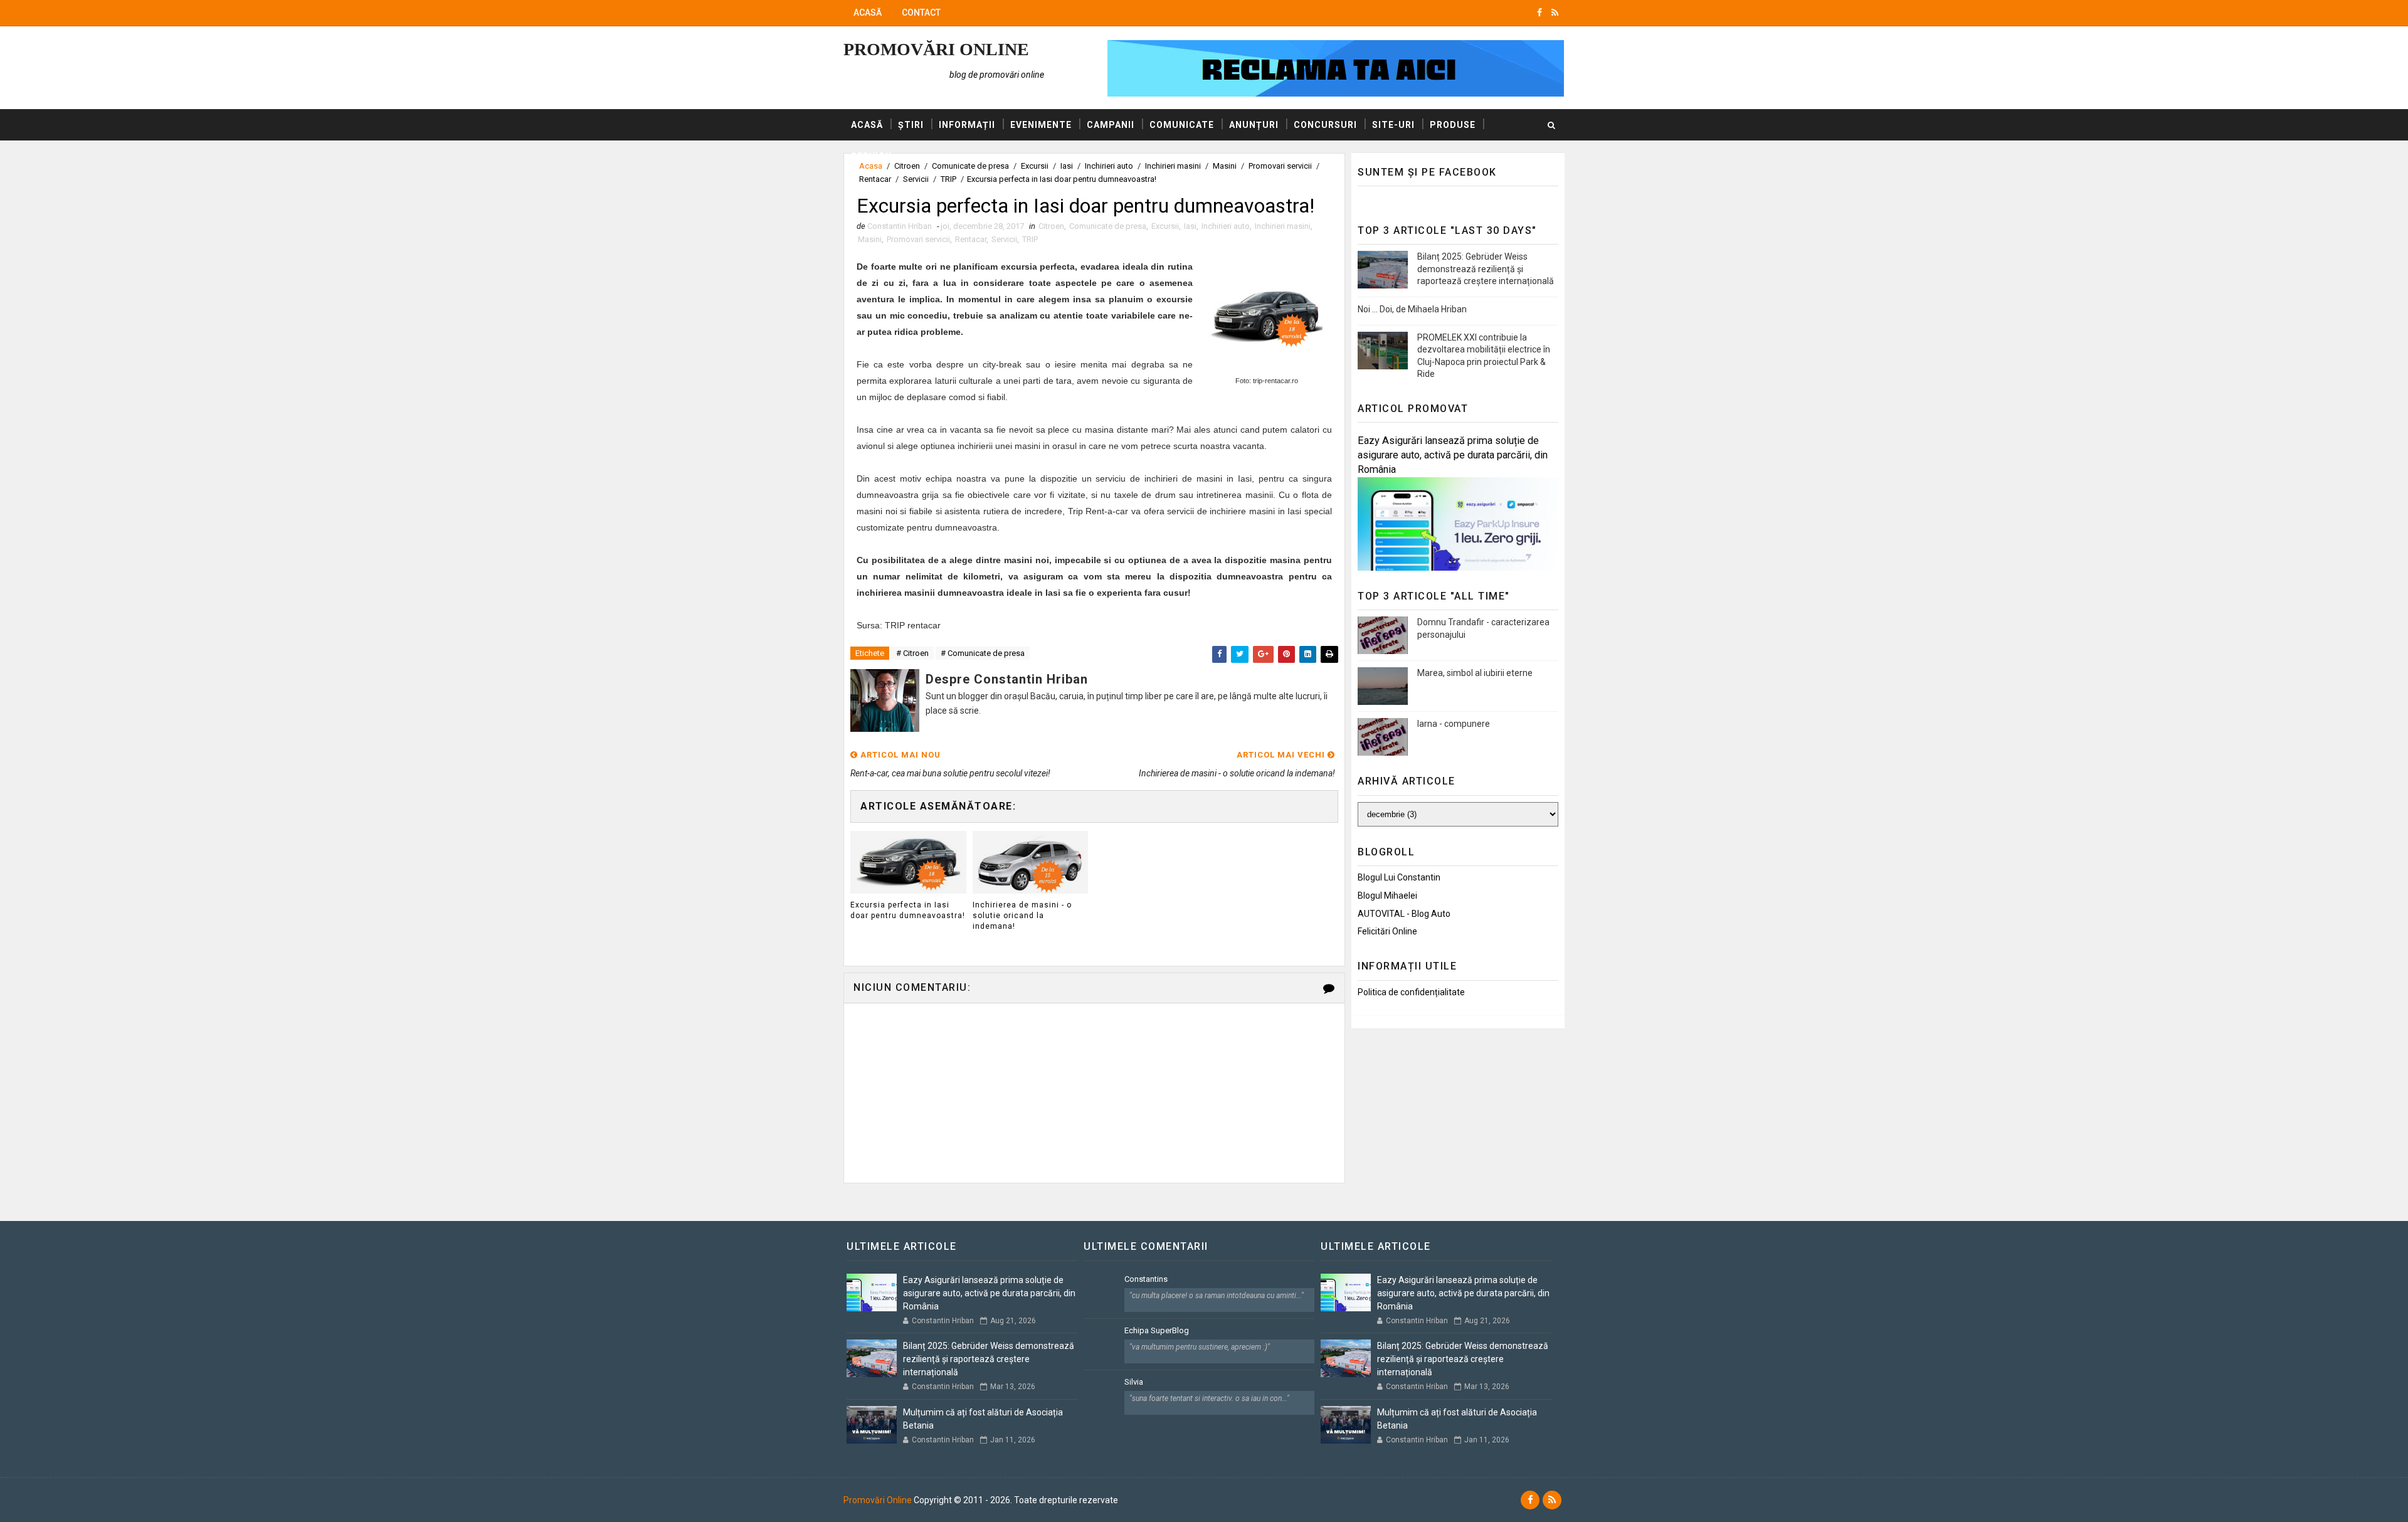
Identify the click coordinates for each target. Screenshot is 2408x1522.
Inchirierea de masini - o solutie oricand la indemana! (1022, 916)
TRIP (948, 179)
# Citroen (912, 653)
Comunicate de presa (1108, 226)
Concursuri (1325, 125)
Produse (1453, 125)
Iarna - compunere (1454, 724)
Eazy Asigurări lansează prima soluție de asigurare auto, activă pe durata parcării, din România (1453, 455)
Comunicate (1182, 125)
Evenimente (1041, 125)
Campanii (1111, 125)
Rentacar (875, 179)
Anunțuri (1254, 125)
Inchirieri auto (1226, 226)
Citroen (1051, 226)
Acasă (868, 13)
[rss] (1555, 13)
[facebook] (1539, 13)
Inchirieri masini (1283, 226)
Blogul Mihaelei (1387, 896)
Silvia (1134, 1382)
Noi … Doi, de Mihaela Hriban (1412, 309)
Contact (921, 13)
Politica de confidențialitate (1411, 992)
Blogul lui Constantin (1399, 877)
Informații (967, 125)
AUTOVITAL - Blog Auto (1404, 914)
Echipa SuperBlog (1157, 1330)
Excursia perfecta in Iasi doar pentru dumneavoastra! (908, 910)
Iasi (1190, 226)
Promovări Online (936, 49)
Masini (870, 239)
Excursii (1165, 226)
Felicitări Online (1387, 931)
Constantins (1146, 1279)
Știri (911, 125)
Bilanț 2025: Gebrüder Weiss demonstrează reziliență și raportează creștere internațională (1486, 269)
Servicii (871, 156)
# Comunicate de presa (983, 653)
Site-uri (1393, 125)
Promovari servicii (918, 239)
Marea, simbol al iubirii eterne (1475, 673)
